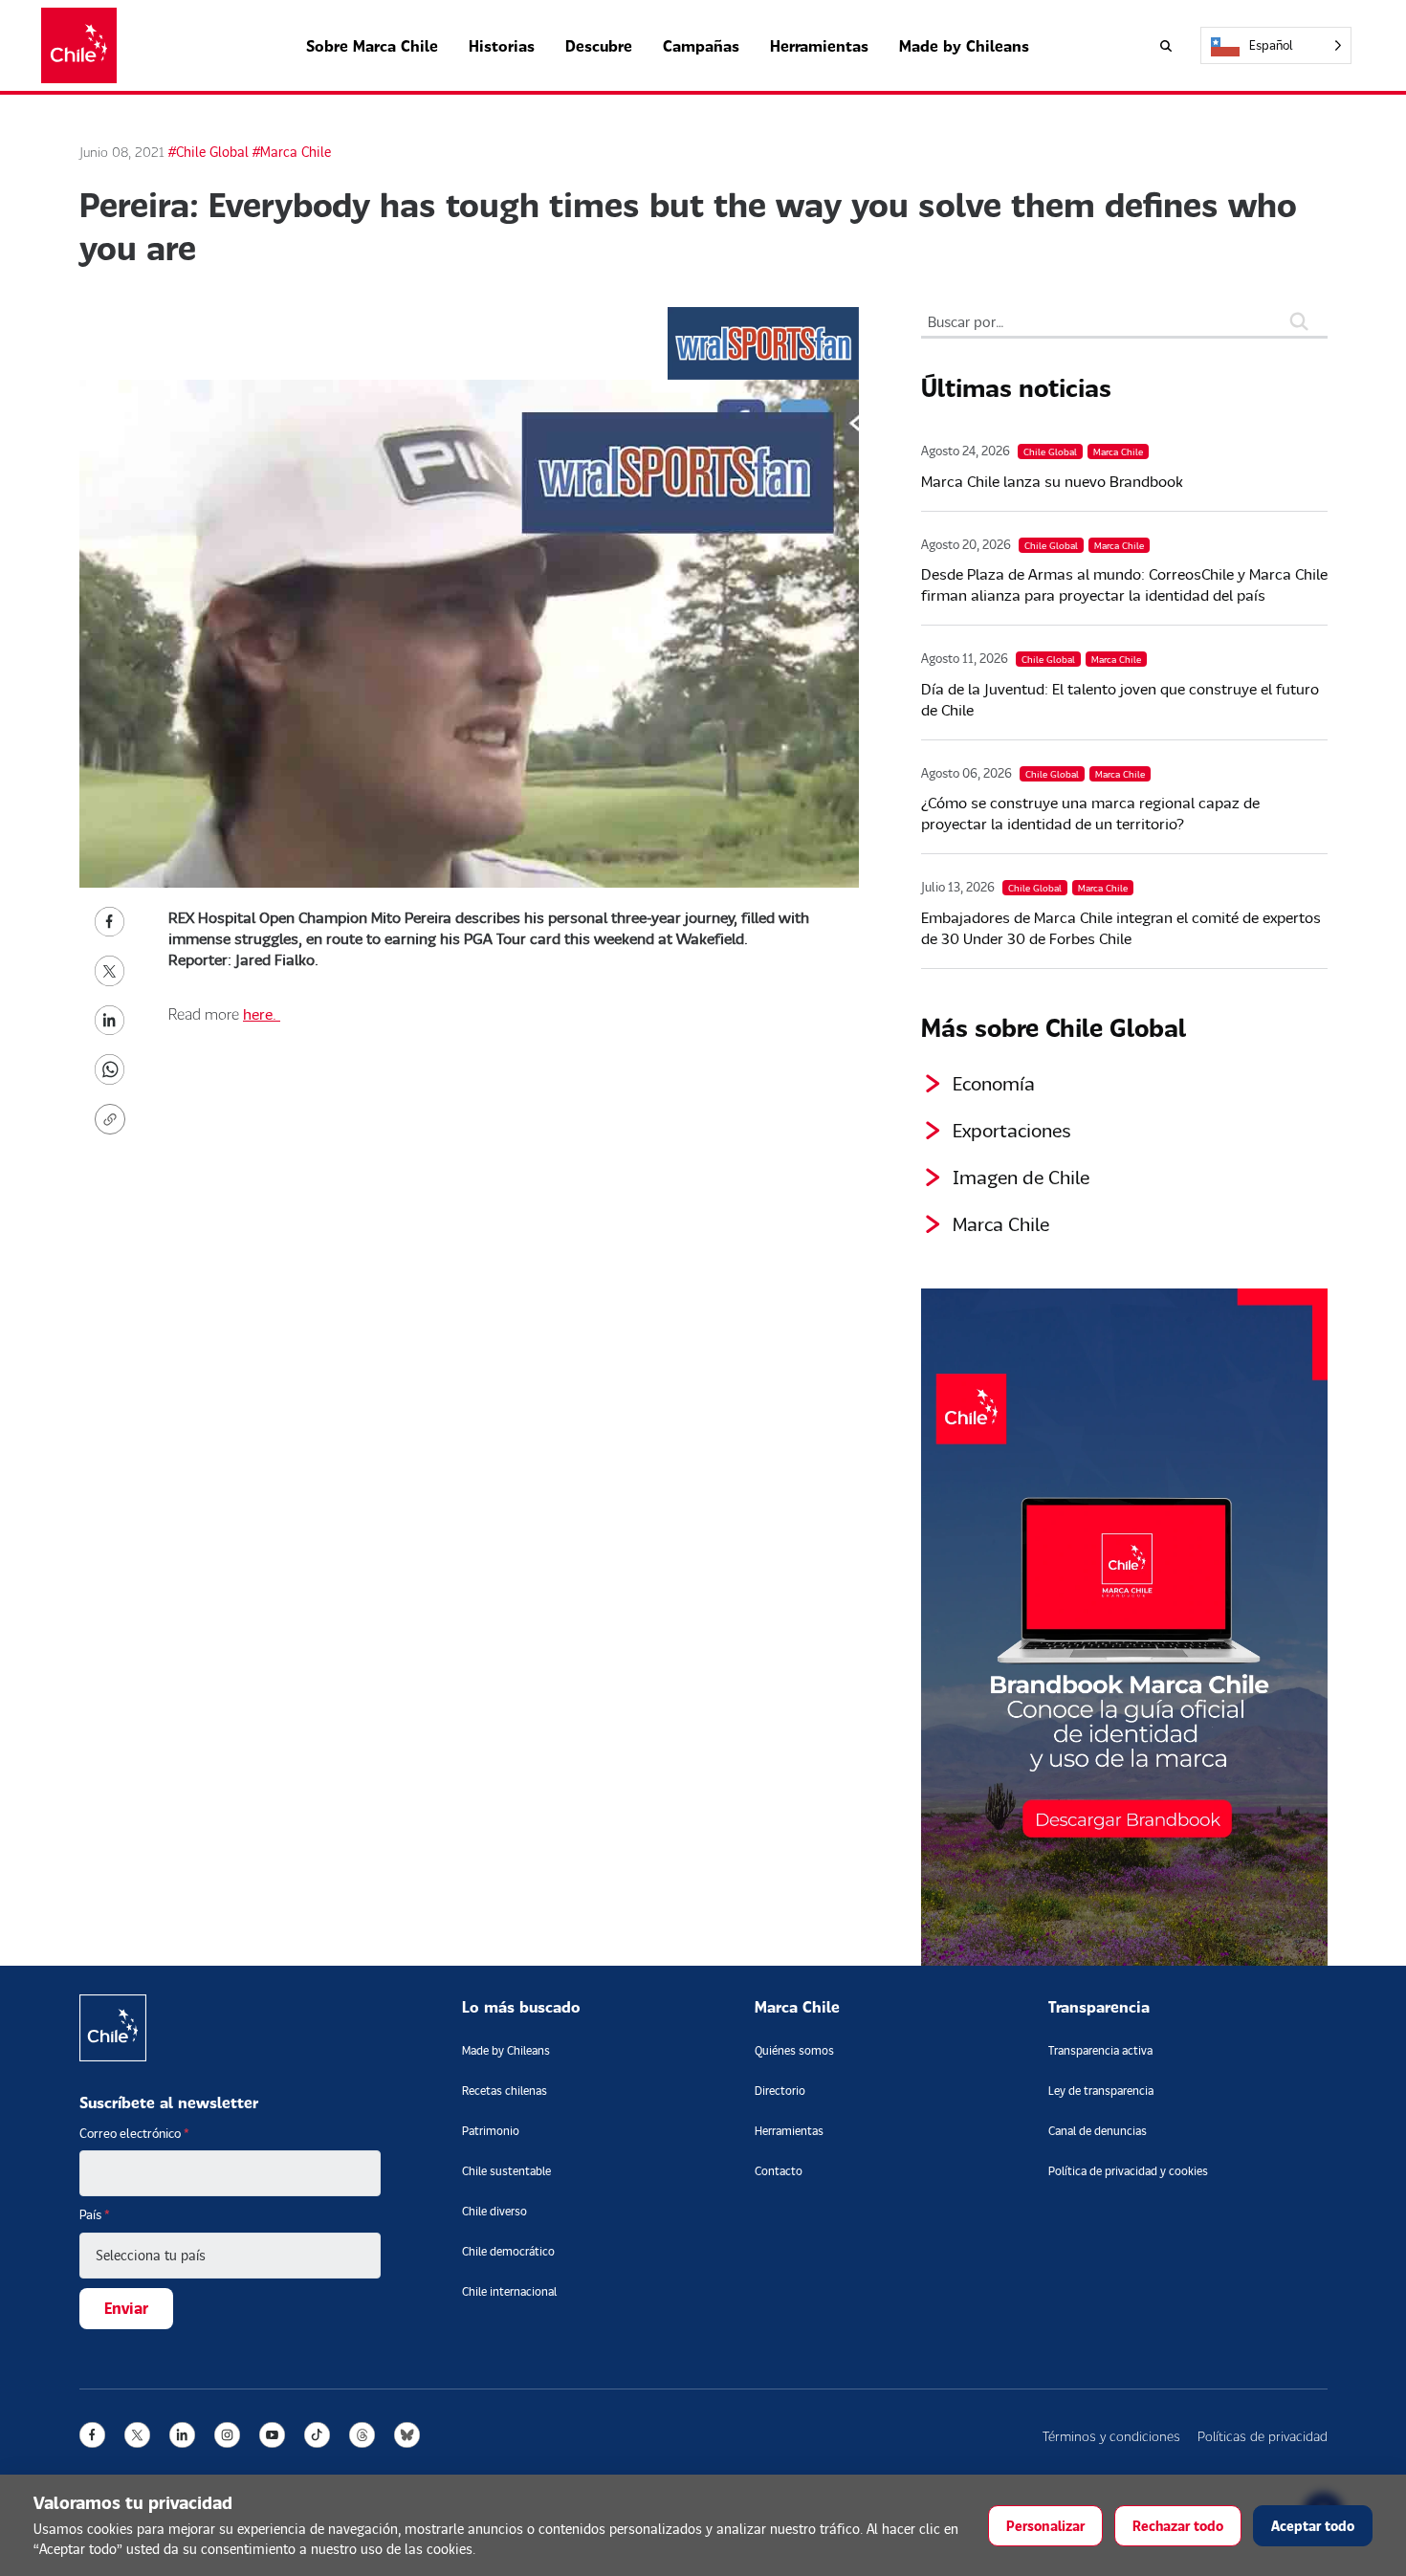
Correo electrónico (134, 2133)
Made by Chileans (964, 45)
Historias (502, 45)
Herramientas (819, 45)
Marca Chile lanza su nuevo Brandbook (1052, 481)
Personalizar (1045, 2526)
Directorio (780, 2091)
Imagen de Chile (1021, 1177)
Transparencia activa (1100, 2050)
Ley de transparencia (1101, 2091)
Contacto (779, 2171)
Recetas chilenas (505, 2091)
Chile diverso (494, 2211)
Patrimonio (491, 2131)
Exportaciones (1012, 1130)
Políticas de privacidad (1263, 2436)
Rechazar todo (1178, 2526)
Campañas (701, 45)
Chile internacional (509, 2291)
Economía (994, 1083)
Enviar (126, 2308)
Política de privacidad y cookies (1128, 2171)
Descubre (599, 45)
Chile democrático (508, 2251)
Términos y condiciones (1111, 2436)
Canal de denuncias (1098, 2131)
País (95, 2214)
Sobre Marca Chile (372, 45)
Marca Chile (1001, 1223)
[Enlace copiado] (114, 1119)
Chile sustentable (506, 2171)
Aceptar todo (1313, 2526)
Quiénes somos (794, 2050)
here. (262, 1013)
